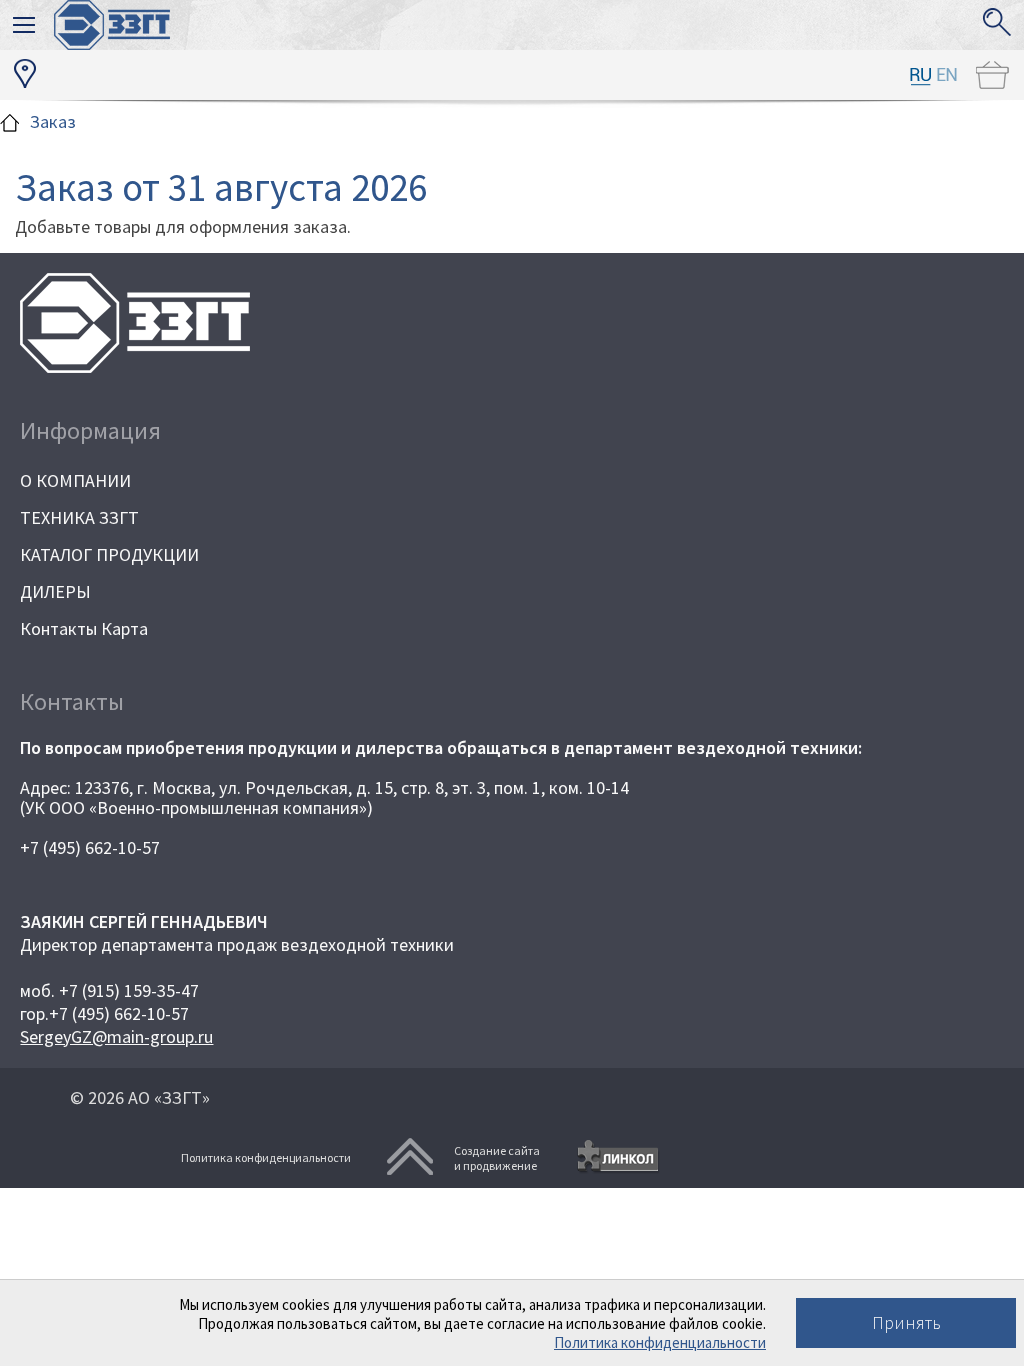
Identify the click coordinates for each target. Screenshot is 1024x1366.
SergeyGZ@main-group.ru (116, 1036)
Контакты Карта (84, 628)
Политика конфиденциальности (660, 1342)
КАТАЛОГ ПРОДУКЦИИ (109, 554)
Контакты (72, 701)
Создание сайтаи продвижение (497, 1158)
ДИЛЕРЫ (55, 591)
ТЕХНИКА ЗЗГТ (79, 517)
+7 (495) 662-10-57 (90, 847)
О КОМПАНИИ (75, 480)
